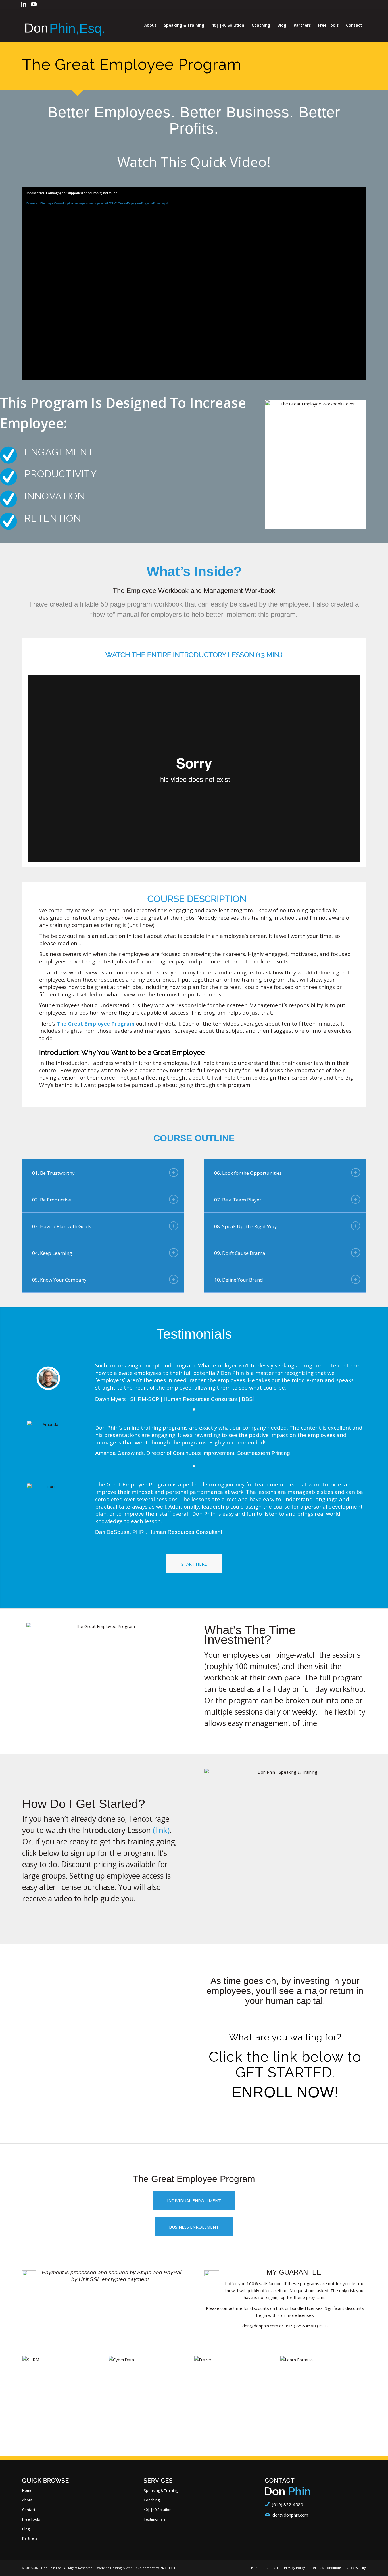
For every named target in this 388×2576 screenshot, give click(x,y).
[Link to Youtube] (34, 4)
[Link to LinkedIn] (24, 4)
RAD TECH (167, 2568)
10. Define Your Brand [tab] (239, 1280)
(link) (161, 1830)
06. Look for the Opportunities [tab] (248, 1173)
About (27, 2500)
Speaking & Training (161, 2490)
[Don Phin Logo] (65, 25)
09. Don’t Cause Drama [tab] (240, 1253)
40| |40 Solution (158, 2510)
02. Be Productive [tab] (52, 1200)
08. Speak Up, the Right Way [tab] (246, 1226)
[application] (194, 284)
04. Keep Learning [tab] (52, 1253)
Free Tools (31, 2519)
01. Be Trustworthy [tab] (53, 1173)
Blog (26, 2529)
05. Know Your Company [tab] (59, 1280)
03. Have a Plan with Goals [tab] (62, 1226)
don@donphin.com (290, 2515)
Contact (29, 2510)
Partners (30, 2538)
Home (27, 2490)
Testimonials (155, 2519)
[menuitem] (150, 25)
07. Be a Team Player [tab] (238, 1200)
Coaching (152, 2500)
